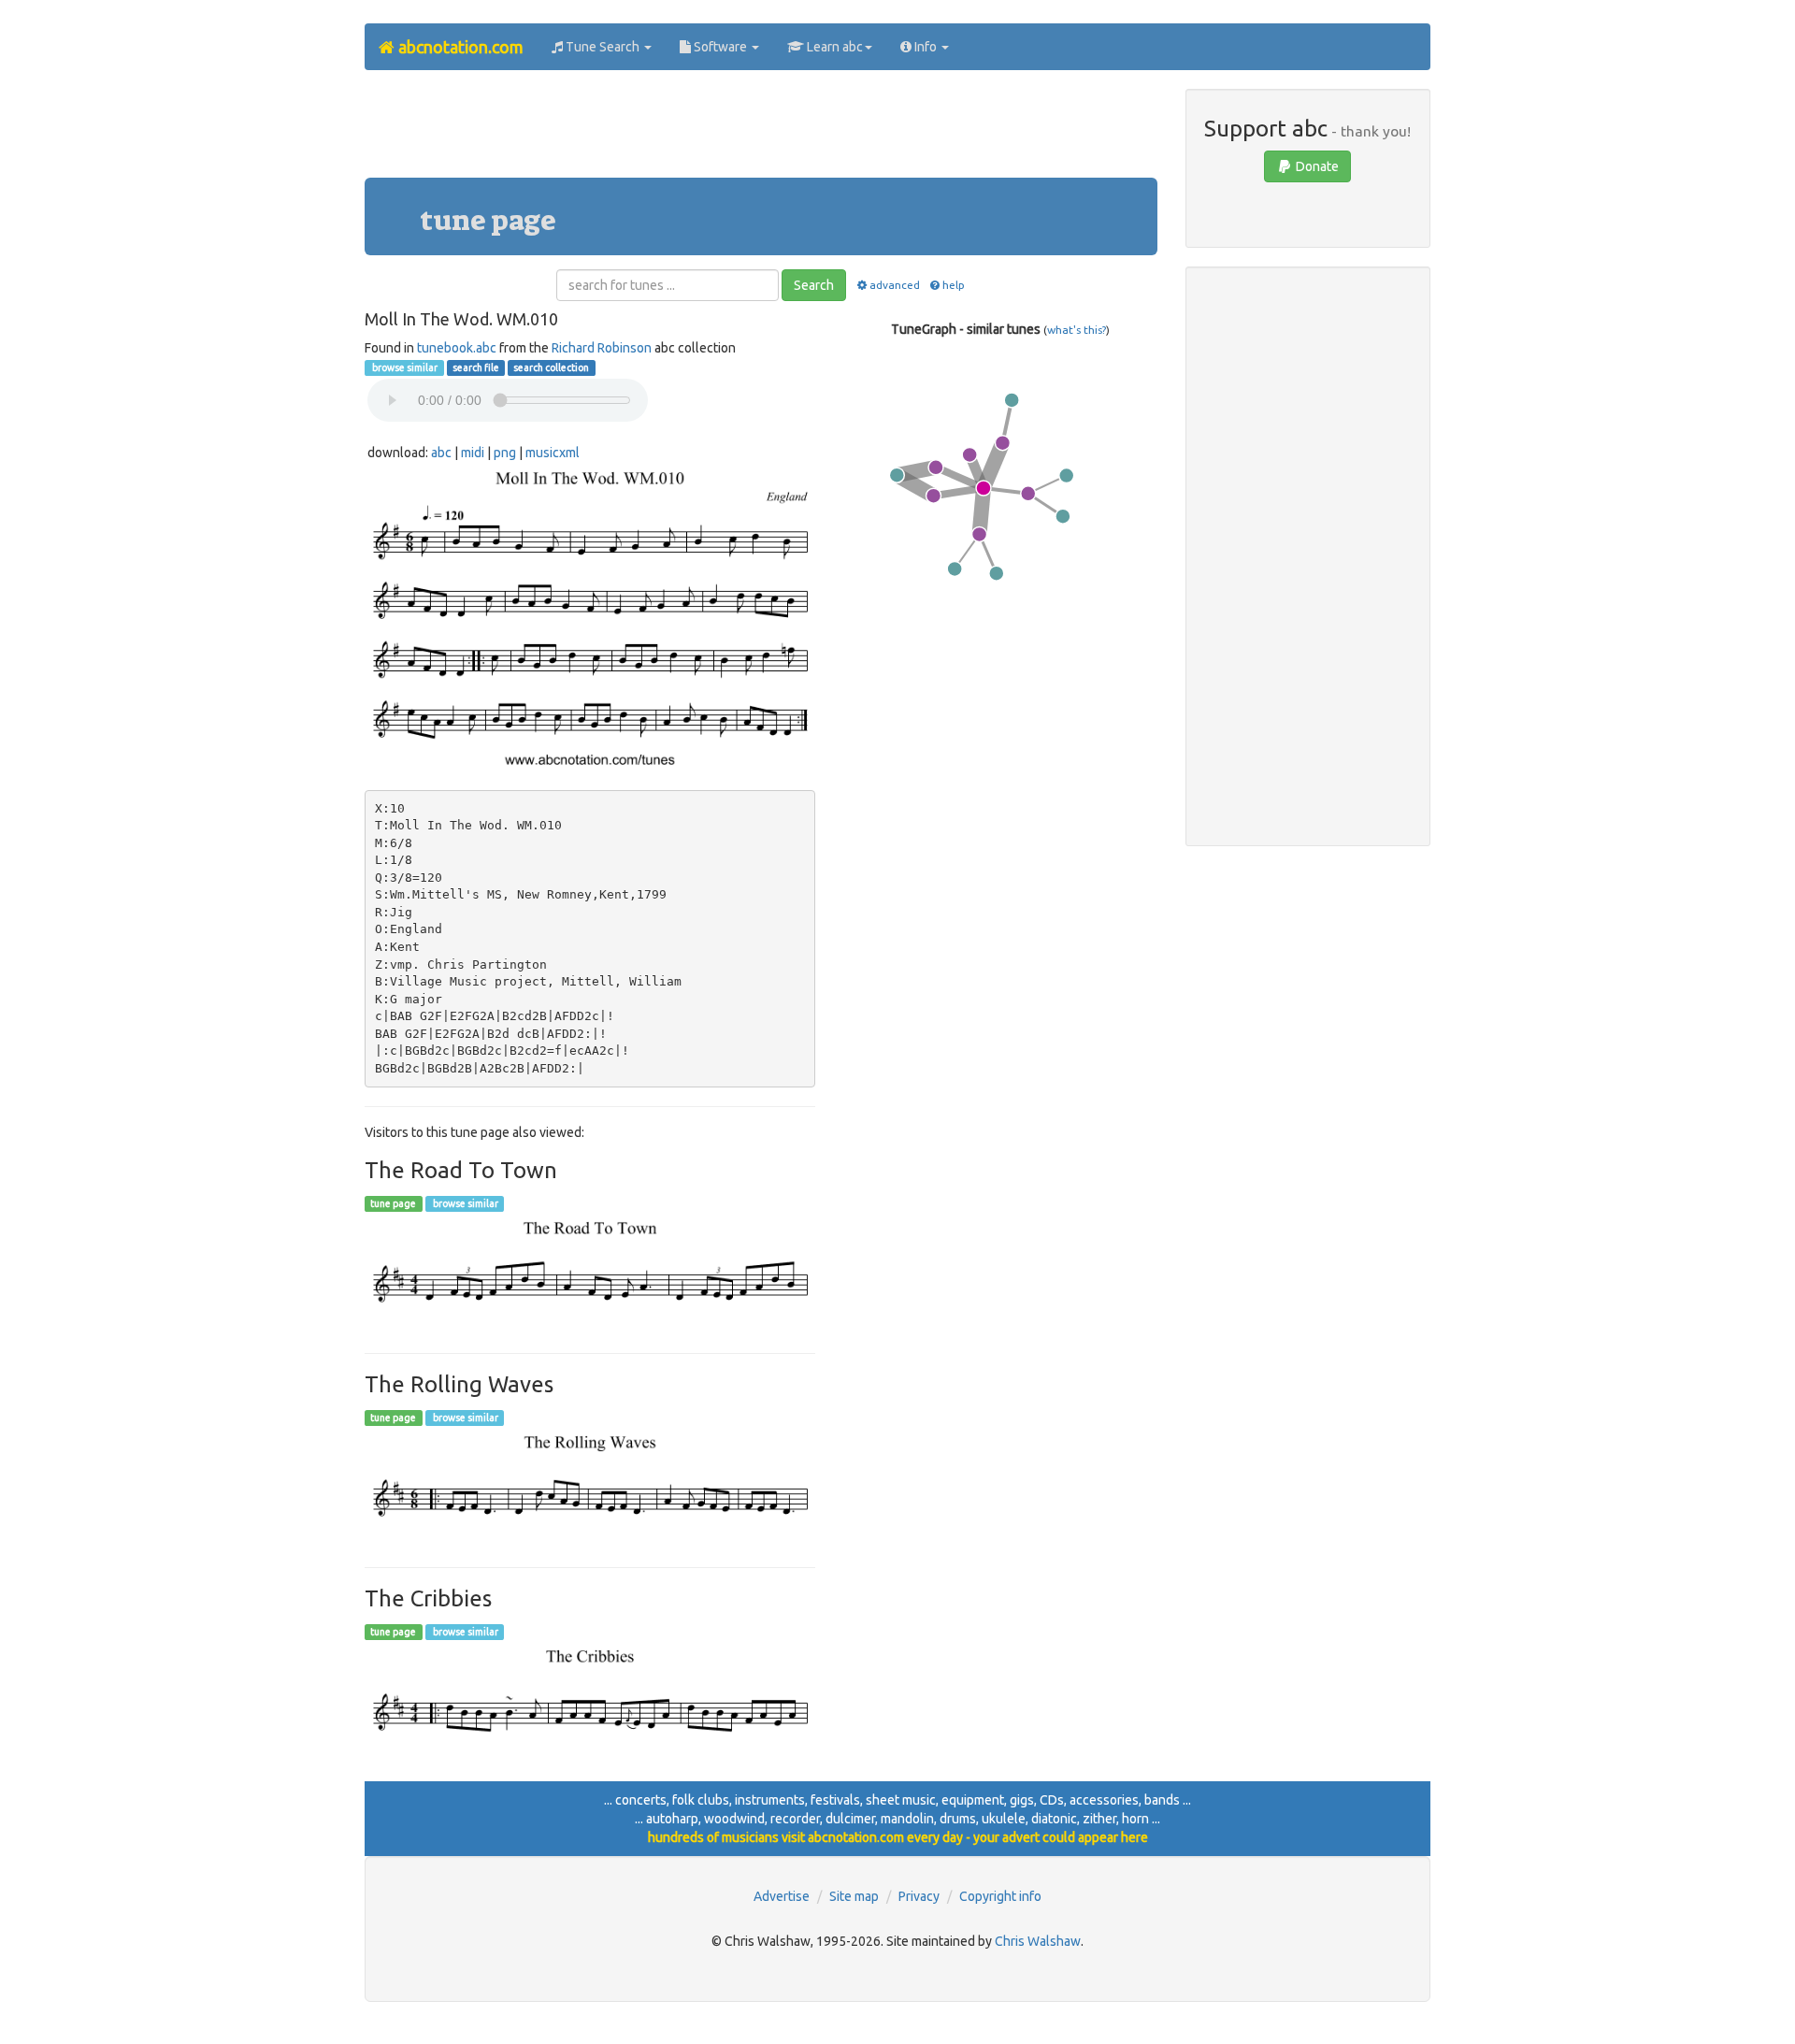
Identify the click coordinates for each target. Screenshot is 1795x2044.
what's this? (1077, 330)
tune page (393, 1203)
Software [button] (720, 47)
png (505, 453)
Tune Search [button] (603, 47)
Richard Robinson (602, 348)
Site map (854, 1896)
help (954, 285)
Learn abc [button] (833, 47)
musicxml (553, 453)
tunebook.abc (457, 348)
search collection (551, 367)
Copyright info (1000, 1896)
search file (476, 367)
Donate (1316, 166)
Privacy (919, 1896)
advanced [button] (894, 285)
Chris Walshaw (1038, 1941)
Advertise (782, 1896)
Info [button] (926, 47)
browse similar (404, 367)
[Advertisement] (761, 131)
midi (473, 453)
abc (441, 453)
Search (814, 285)
